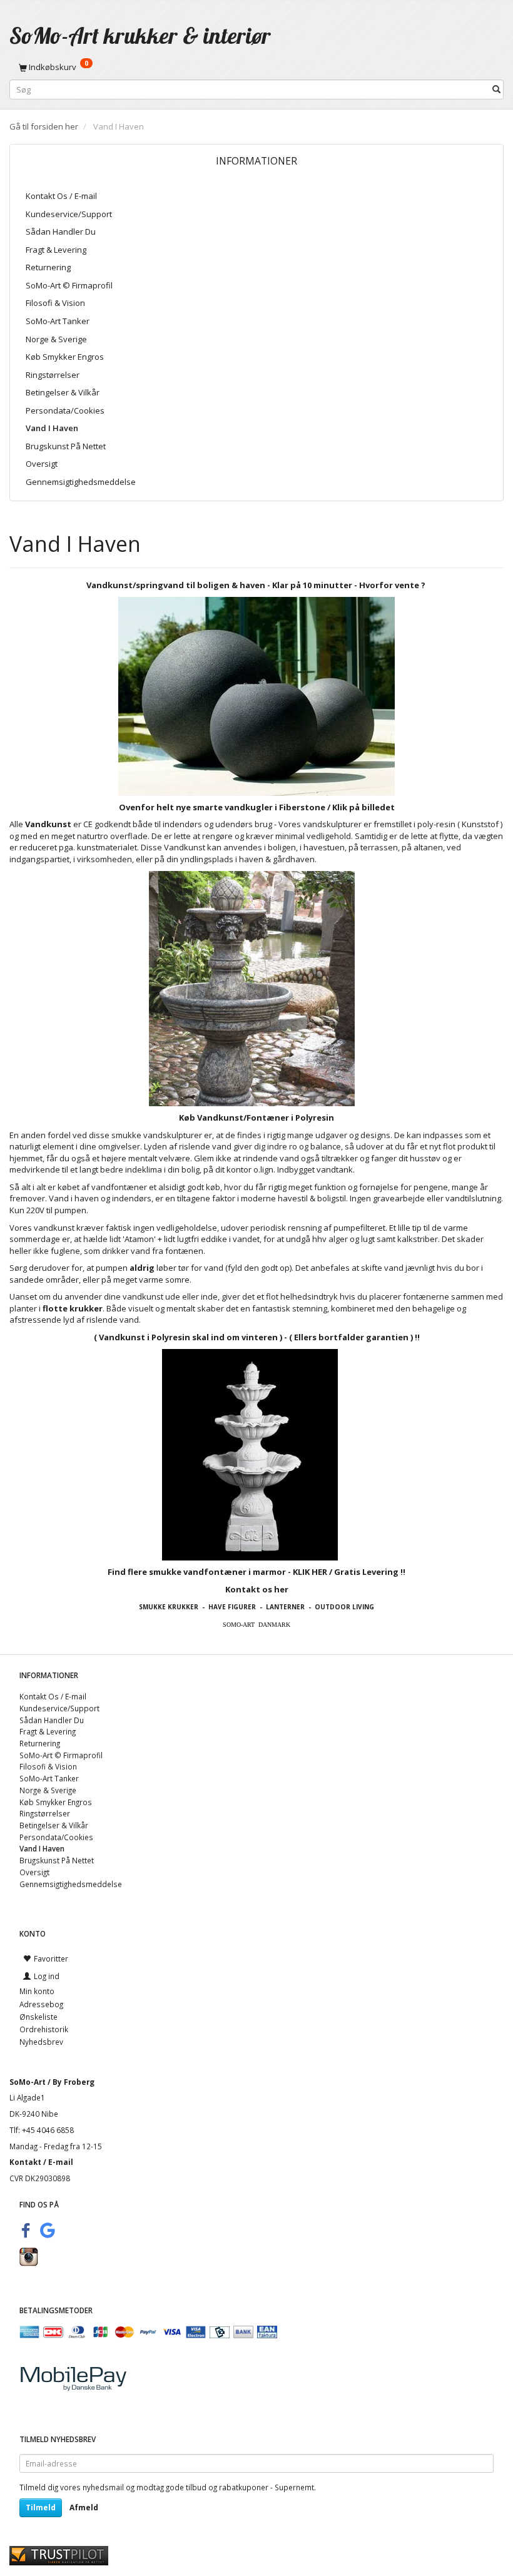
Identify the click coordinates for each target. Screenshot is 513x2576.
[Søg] (496, 90)
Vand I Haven (52, 428)
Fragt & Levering (56, 250)
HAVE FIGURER (232, 1607)
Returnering (48, 267)
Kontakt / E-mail (41, 2162)
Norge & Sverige (56, 339)
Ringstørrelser (53, 375)
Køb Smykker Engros (65, 357)
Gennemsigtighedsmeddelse (81, 482)
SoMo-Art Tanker (58, 321)
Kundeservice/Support (69, 214)
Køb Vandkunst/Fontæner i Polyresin (256, 1117)
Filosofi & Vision (55, 303)
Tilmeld (41, 2507)
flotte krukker (73, 1308)
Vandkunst (48, 824)
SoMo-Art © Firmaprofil (69, 285)
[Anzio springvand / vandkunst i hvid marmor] (250, 1454)
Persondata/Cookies (65, 410)
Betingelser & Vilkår (63, 392)
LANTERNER (285, 1607)
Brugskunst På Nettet (66, 446)
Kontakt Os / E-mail (61, 196)
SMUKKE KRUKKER (169, 1607)
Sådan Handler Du (61, 232)
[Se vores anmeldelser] (59, 2555)
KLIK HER (310, 1572)
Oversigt (42, 464)
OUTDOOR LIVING (344, 1607)
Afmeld (84, 2507)
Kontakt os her (257, 1589)
